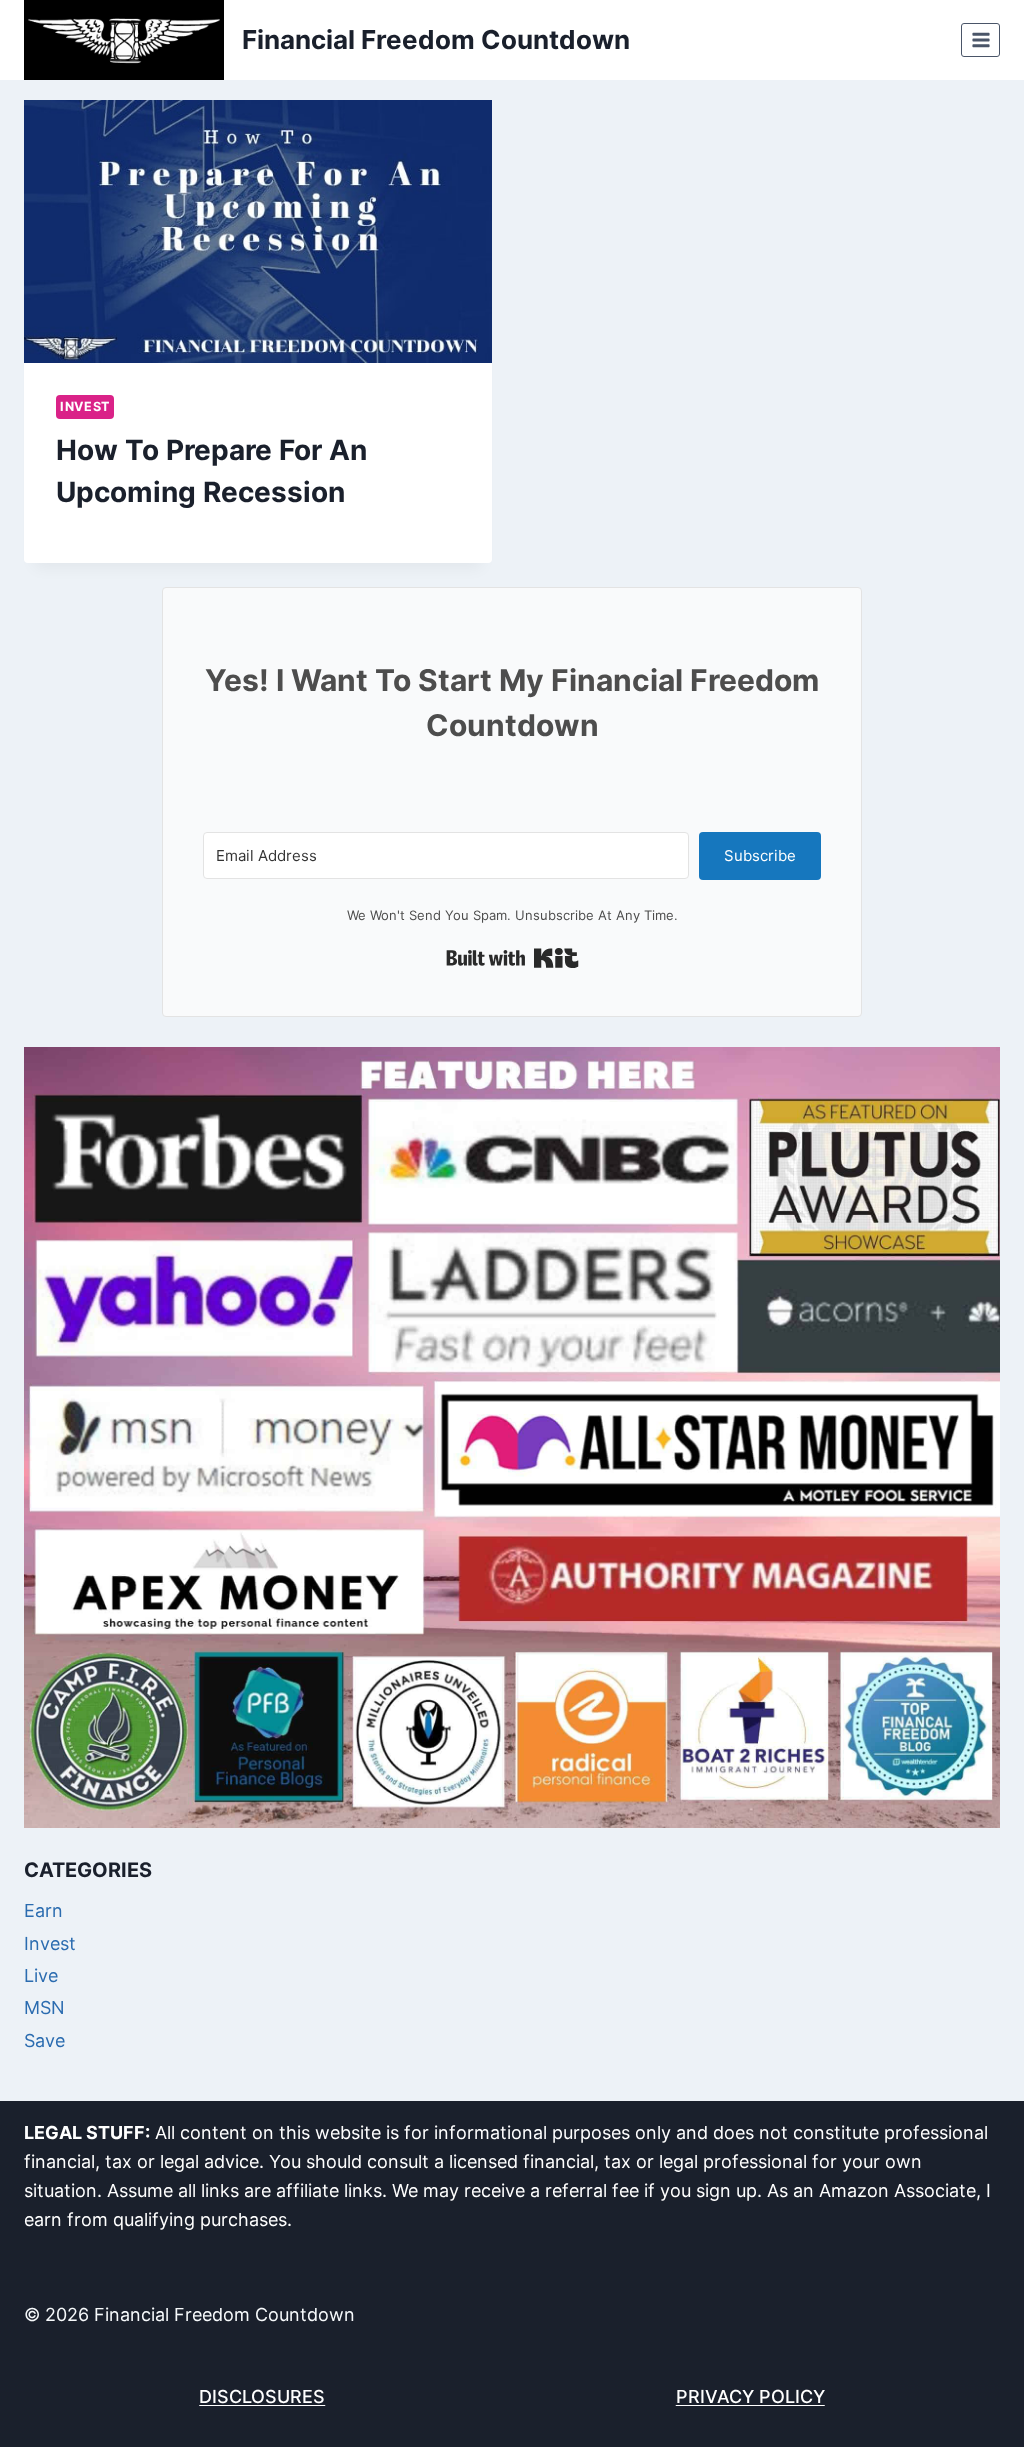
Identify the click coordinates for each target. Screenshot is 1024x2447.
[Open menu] (980, 39)
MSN (44, 2007)
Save (44, 2040)
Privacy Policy (750, 2396)
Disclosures (262, 2396)
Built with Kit (512, 958)
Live (41, 1975)
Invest (85, 406)
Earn (43, 1910)
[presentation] (258, 231)
